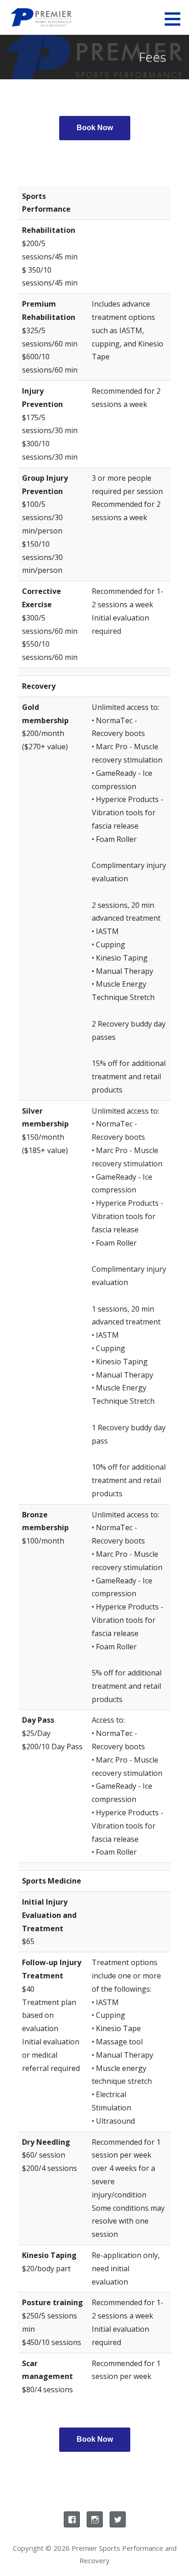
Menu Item (72, 2519)
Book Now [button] (95, 128)
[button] (176, 19)
